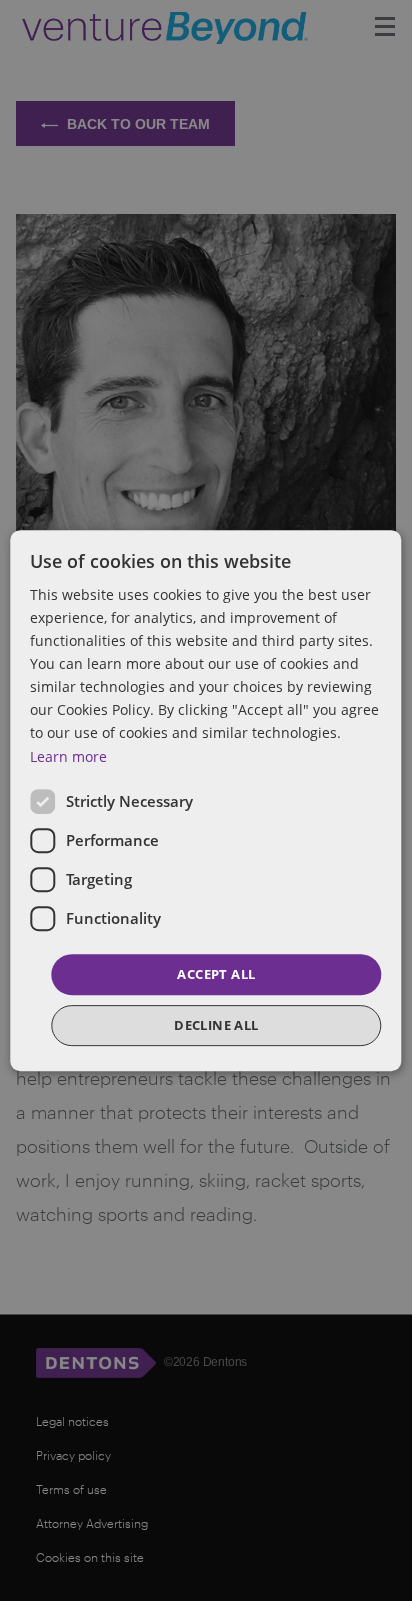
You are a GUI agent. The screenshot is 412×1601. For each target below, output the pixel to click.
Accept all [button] (216, 974)
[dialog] (206, 800)
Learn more (68, 756)
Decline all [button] (216, 1025)
